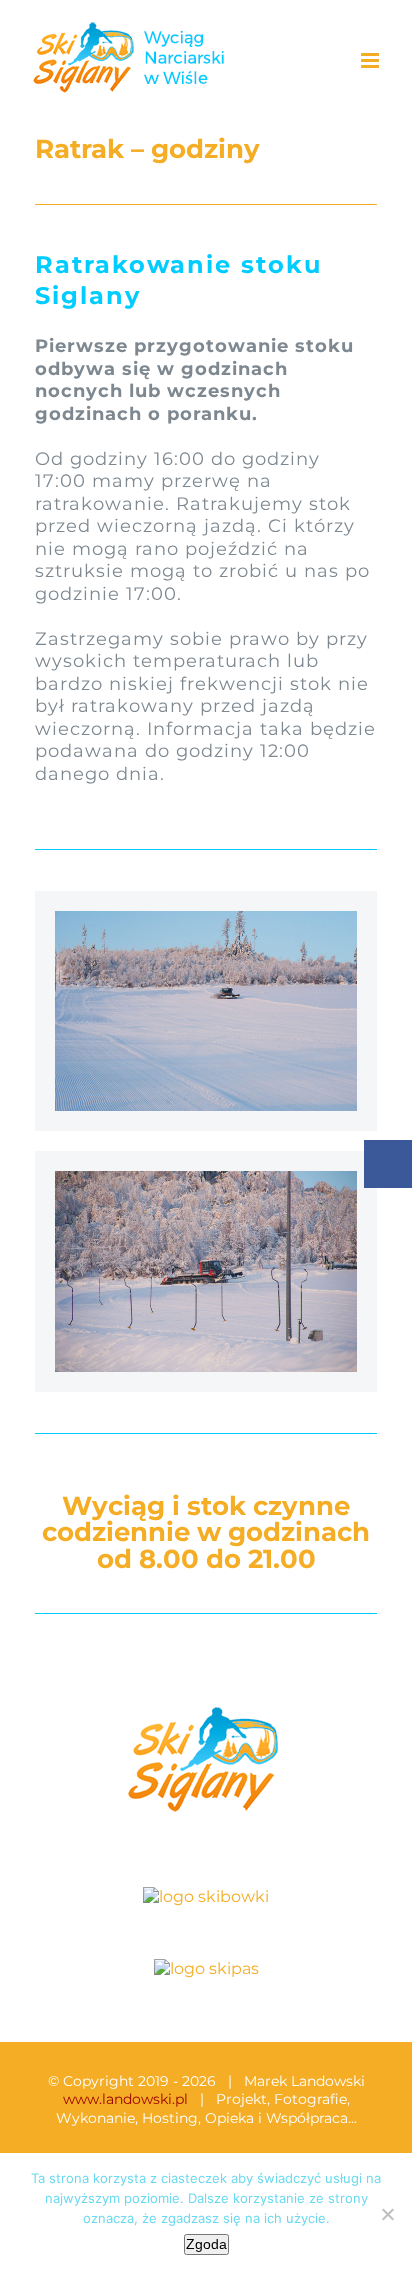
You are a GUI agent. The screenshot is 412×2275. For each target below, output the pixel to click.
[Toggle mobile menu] (371, 60)
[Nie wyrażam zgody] (387, 2214)
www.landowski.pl (125, 2099)
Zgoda (206, 2244)
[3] (205, 918)
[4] (205, 1178)
